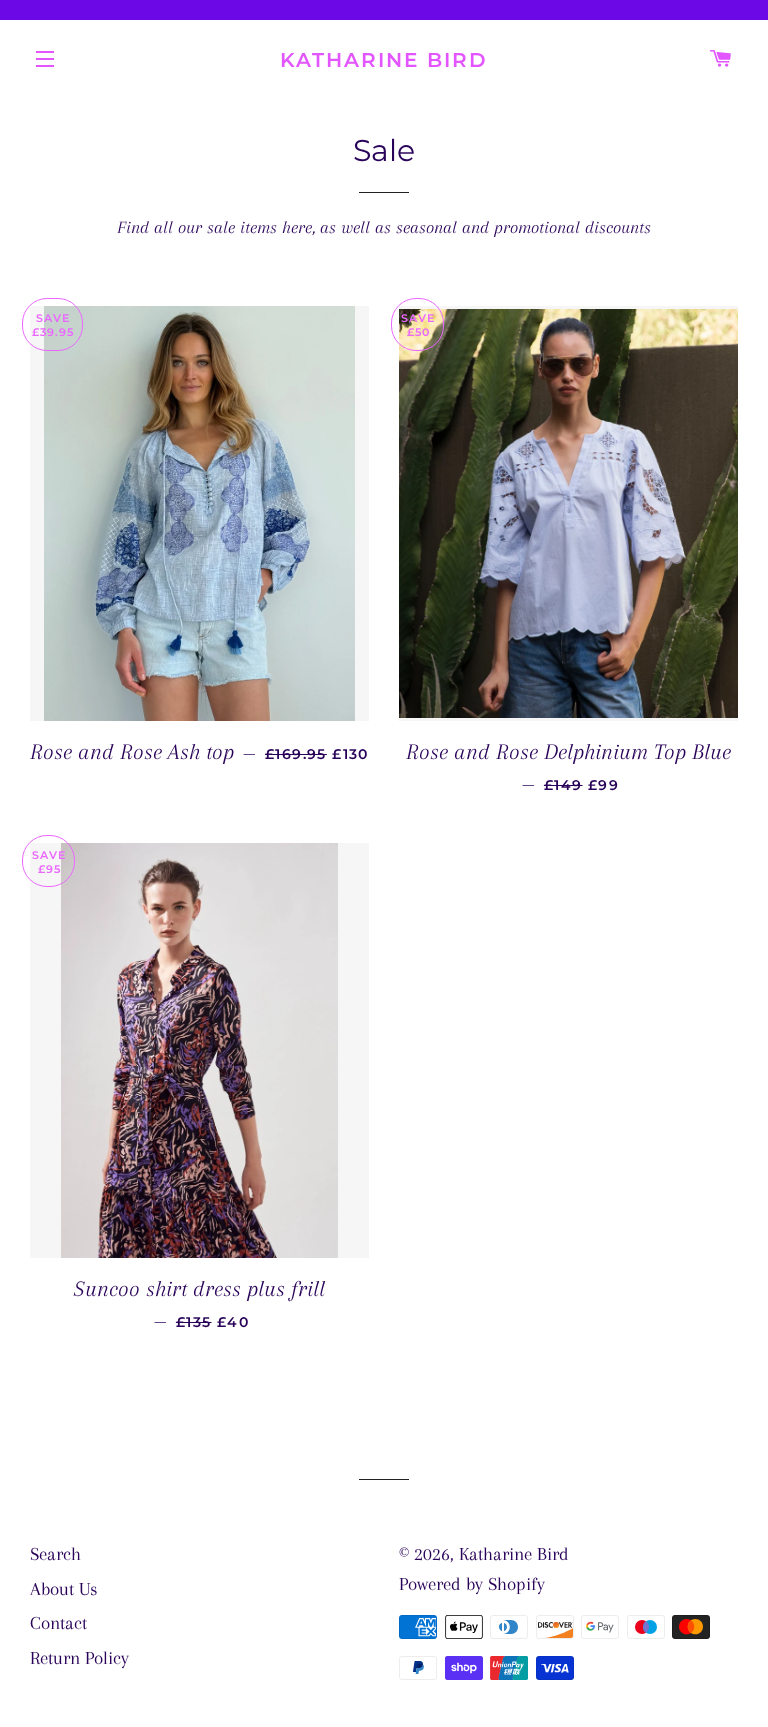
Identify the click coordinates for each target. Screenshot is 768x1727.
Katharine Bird (384, 60)
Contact (58, 1623)
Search (55, 1554)
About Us (64, 1589)
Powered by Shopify (472, 1584)
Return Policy (79, 1658)
